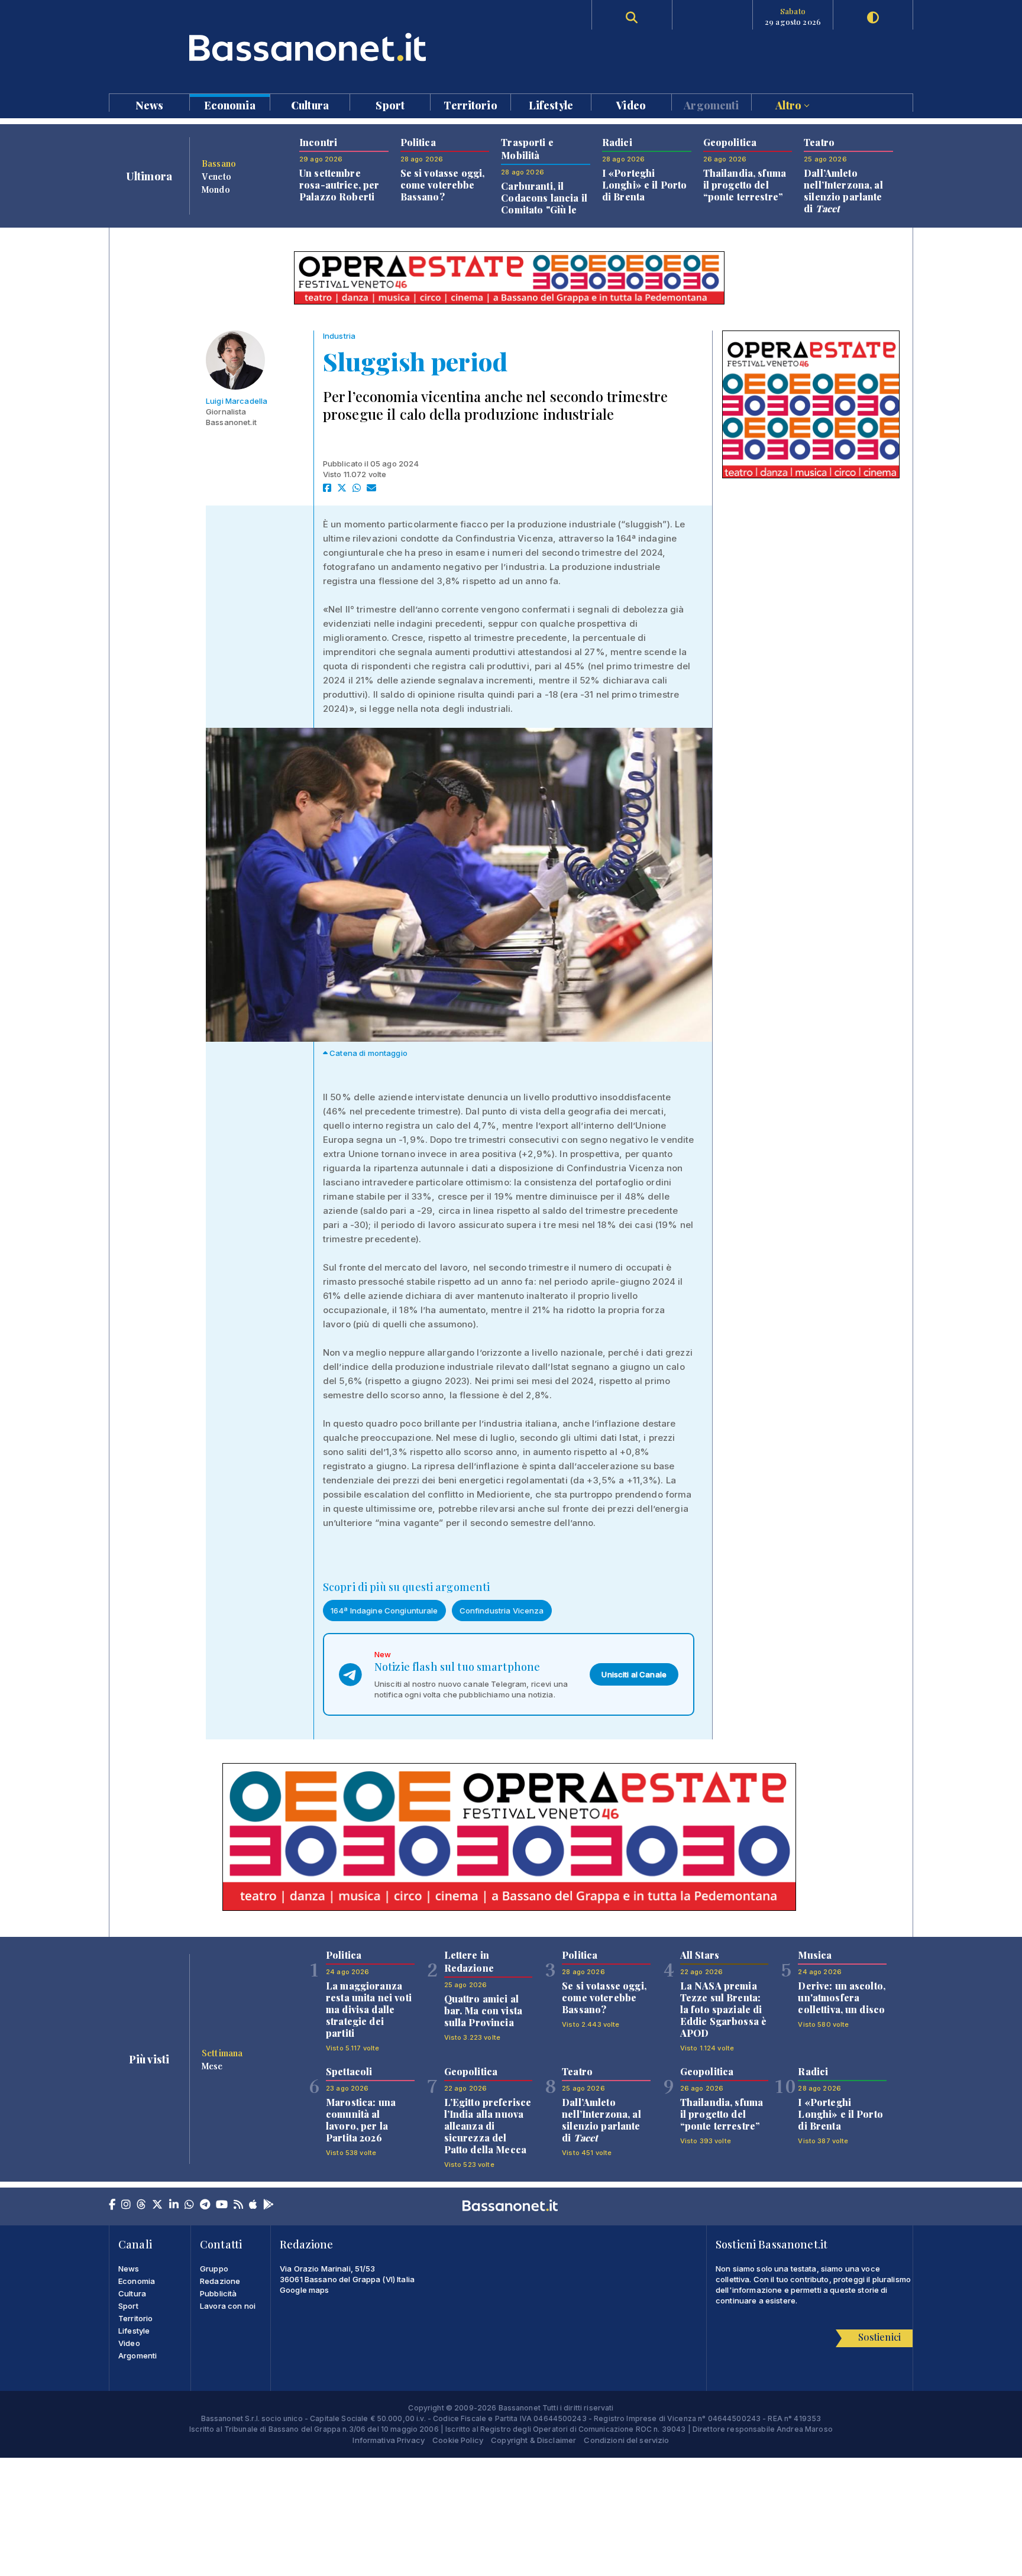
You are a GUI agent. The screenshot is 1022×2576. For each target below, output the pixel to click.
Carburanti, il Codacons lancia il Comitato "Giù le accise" (544, 204)
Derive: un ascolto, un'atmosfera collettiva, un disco (842, 1997)
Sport (390, 104)
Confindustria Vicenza (502, 1611)
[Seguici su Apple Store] (253, 2205)
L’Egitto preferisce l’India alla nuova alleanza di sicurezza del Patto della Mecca (488, 2126)
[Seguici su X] (157, 2205)
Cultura (310, 104)
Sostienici (879, 2337)
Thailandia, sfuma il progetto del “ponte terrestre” (745, 185)
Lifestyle (551, 104)
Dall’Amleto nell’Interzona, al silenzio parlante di (843, 191)
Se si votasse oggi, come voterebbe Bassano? (443, 185)
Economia (230, 104)
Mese (212, 2066)
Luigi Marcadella (237, 401)
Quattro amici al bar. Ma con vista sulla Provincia (483, 2010)
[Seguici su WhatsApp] (189, 2205)
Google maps (305, 2290)
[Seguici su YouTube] (222, 2205)
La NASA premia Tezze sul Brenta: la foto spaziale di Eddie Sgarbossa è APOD (723, 2009)
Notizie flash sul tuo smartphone (457, 1667)
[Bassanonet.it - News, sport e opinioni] (310, 47)
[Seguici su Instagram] (126, 2205)
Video (631, 104)
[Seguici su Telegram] (205, 2205)
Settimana (222, 2053)
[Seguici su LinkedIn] (174, 2205)
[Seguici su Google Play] (269, 2205)
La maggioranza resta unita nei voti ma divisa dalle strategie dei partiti (369, 2009)
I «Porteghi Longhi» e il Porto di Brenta (645, 185)
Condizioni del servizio (626, 2440)
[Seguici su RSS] (238, 2205)
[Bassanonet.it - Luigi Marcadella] (237, 360)
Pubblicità (218, 2293)
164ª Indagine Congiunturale (384, 1611)
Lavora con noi (228, 2306)
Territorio (470, 104)
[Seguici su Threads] (141, 2205)
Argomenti (711, 104)
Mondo (216, 189)
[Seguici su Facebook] (112, 2205)
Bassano (219, 163)
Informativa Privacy (389, 2440)
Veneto (216, 176)
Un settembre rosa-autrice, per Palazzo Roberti (339, 185)
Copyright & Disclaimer (533, 2440)
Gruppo (214, 2269)
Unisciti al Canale (634, 1674)
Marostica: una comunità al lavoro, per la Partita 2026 (361, 2120)
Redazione (220, 2281)
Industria (339, 336)
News (150, 104)
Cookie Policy (458, 2440)
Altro (790, 104)
